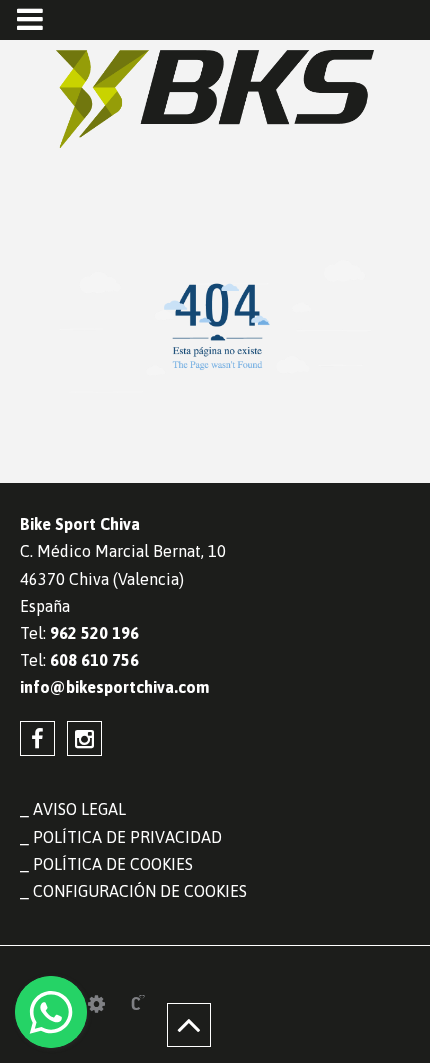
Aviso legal (79, 809)
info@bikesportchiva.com (114, 687)
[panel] (96, 1004)
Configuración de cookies (140, 891)
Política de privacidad (127, 837)
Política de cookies (113, 864)
